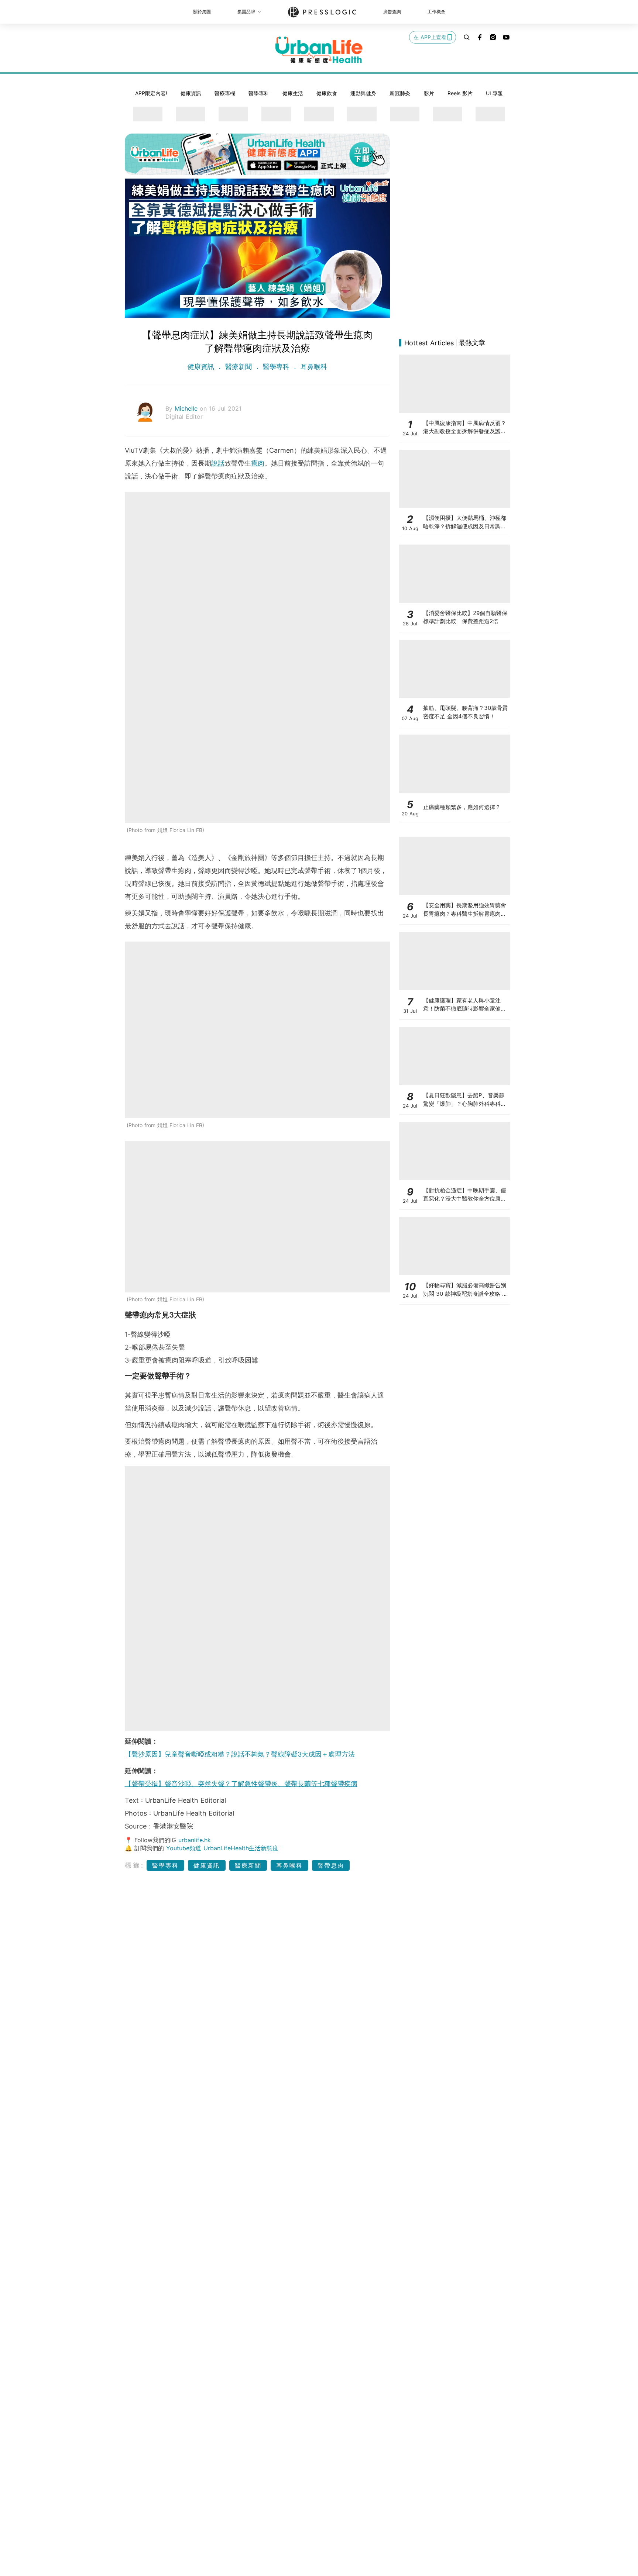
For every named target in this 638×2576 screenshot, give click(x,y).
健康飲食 (327, 93)
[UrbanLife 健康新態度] (319, 50)
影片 (429, 93)
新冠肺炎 (400, 93)
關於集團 (202, 12)
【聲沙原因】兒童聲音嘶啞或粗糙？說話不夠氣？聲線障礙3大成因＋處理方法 (240, 1754)
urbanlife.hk (195, 1840)
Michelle (187, 408)
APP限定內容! (151, 93)
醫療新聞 (239, 367)
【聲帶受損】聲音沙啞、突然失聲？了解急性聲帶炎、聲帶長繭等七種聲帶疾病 (241, 1784)
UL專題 (494, 93)
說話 (218, 463)
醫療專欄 (225, 93)
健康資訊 (191, 93)
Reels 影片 (460, 93)
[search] (467, 37)
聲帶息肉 (331, 1865)
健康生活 (293, 93)
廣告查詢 (392, 12)
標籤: (135, 1865)
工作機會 (436, 12)
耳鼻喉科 (313, 367)
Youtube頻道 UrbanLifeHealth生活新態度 (222, 1848)
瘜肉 (258, 463)
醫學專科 (259, 93)
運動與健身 (363, 93)
